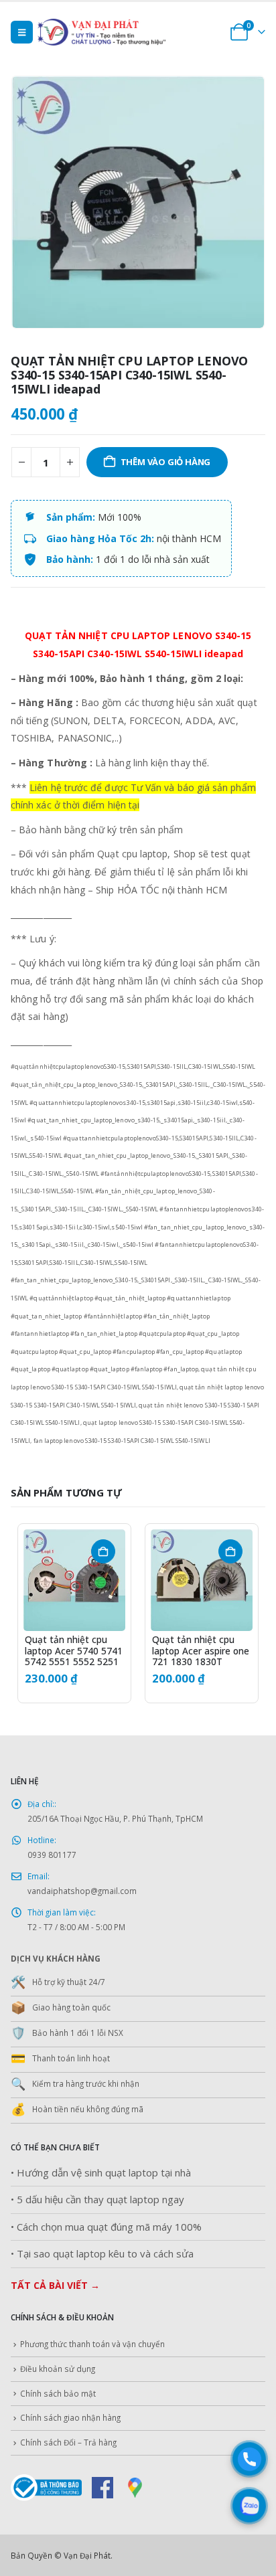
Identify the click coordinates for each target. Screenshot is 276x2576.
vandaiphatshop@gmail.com (82, 1891)
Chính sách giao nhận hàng (70, 2417)
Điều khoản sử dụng (58, 2369)
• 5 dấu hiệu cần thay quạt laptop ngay (97, 2200)
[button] (22, 32)
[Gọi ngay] (249, 2459)
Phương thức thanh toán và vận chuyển (92, 2344)
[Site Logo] (121, 32)
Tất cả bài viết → (55, 2285)
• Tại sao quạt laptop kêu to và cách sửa (102, 2254)
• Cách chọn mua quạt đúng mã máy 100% (106, 2227)
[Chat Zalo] (249, 2506)
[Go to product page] (74, 1580)
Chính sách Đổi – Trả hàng (68, 2442)
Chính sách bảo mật (58, 2393)
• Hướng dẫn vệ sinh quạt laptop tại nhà (101, 2173)
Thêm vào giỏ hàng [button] (103, 1551)
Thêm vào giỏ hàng (166, 462)
